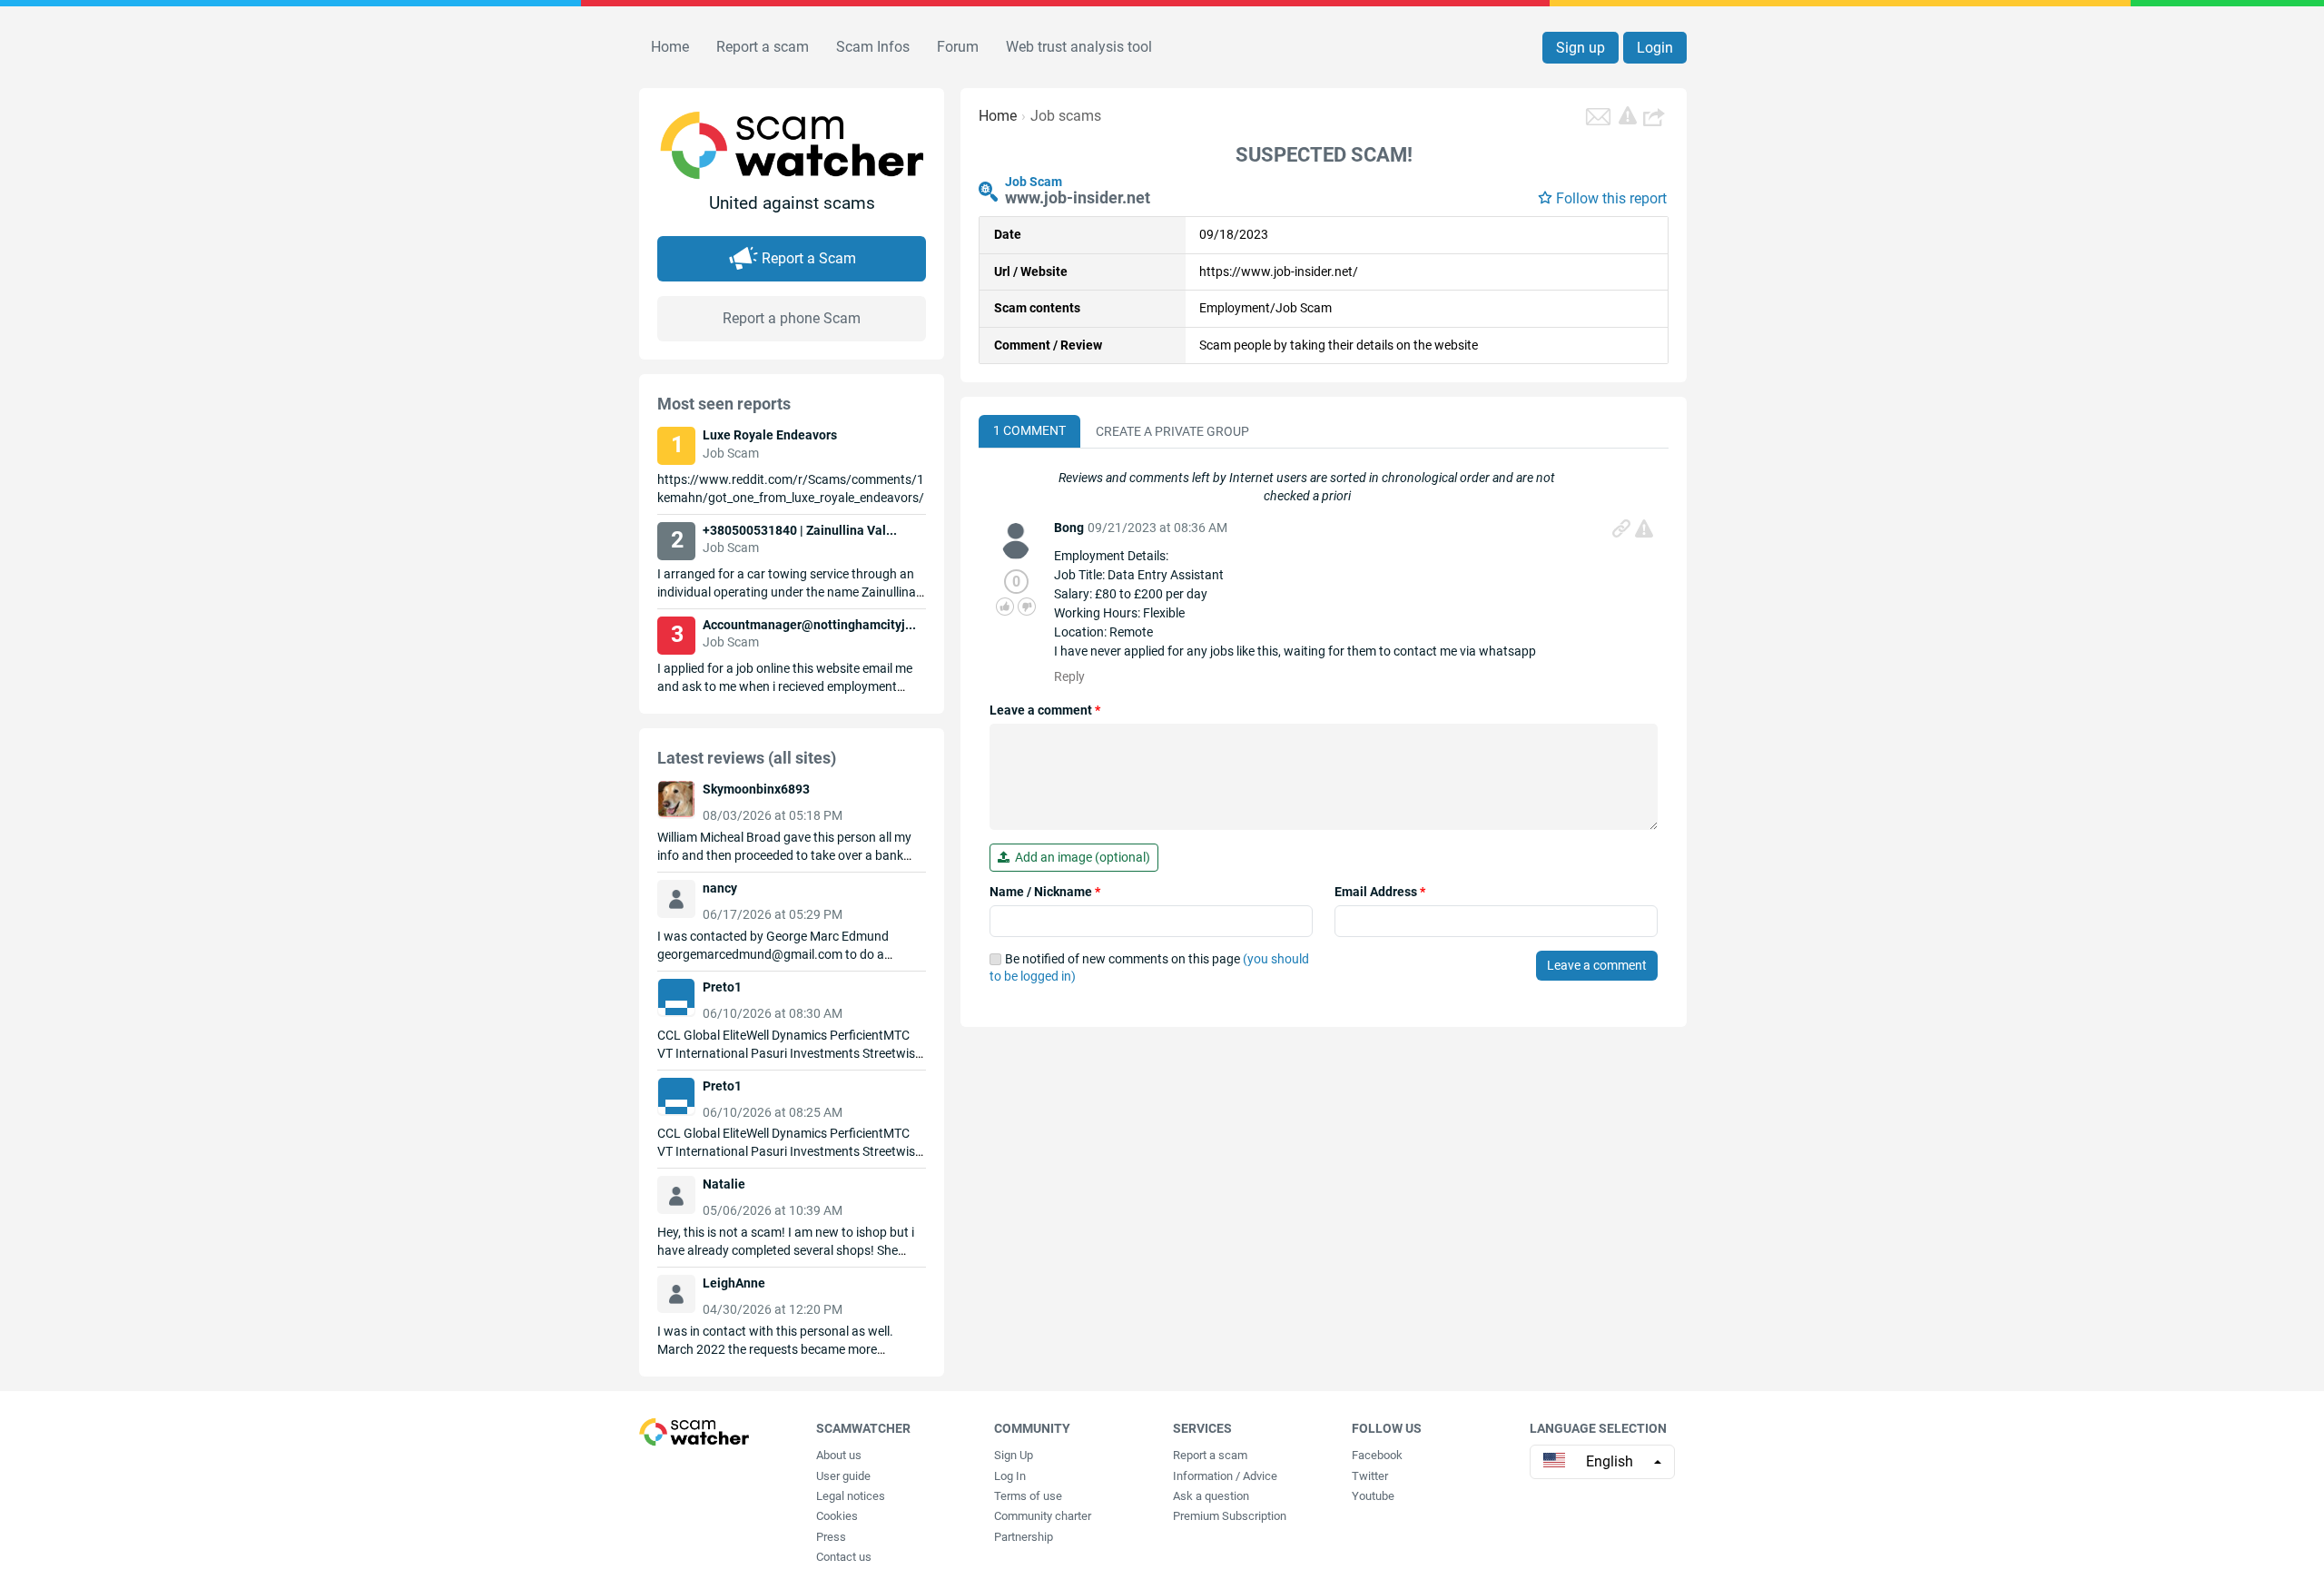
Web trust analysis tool (1079, 47)
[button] (1656, 116)
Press (831, 1537)
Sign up (1581, 48)
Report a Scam (809, 258)
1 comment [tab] (1029, 430)
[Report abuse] (1644, 528)
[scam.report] (1628, 115)
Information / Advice (1225, 1476)
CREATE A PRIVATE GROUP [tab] (1172, 431)
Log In (1010, 1476)
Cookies (837, 1516)
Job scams (1066, 116)
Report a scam (763, 47)
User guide (843, 1476)
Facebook (1377, 1455)
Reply (1069, 676)
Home (670, 47)
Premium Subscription (1230, 1516)
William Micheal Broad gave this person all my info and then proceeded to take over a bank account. (784, 855)
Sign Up (1014, 1455)
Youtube (1373, 1496)
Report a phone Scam (792, 318)
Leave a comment (1045, 710)
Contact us (844, 1557)
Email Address (1380, 892)
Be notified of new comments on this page (1149, 968)
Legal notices (851, 1496)
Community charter (1043, 1516)
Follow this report (1611, 198)
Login (1655, 48)
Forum (958, 47)
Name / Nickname (1045, 892)
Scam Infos (873, 47)
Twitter (1370, 1476)
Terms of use (1028, 1496)
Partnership (1024, 1537)
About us (839, 1455)
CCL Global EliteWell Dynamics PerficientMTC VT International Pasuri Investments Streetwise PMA (789, 1053)
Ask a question (1211, 1496)
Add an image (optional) (1080, 857)
